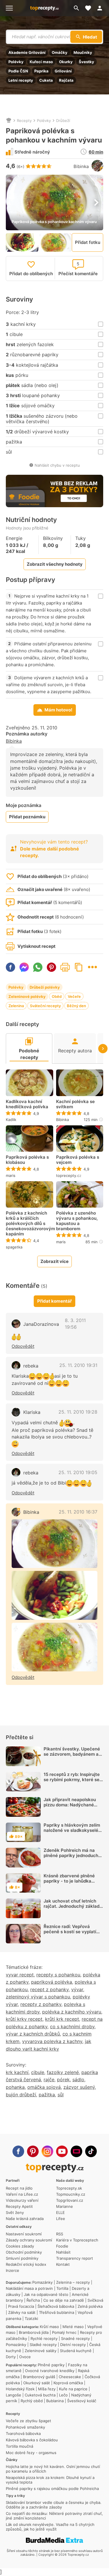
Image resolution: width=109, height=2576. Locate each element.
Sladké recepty (43, 2345)
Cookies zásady (20, 2246)
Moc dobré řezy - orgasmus (31, 2453)
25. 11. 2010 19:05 (78, 1472)
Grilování (63, 71)
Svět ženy (15, 2212)
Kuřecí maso (41, 62)
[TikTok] (91, 2151)
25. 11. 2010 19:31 (78, 1365)
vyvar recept (20, 1975)
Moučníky (83, 52)
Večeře (74, 996)
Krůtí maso (49, 2327)
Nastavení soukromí (24, 2234)
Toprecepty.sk (69, 2188)
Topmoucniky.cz (71, 2194)
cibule (38, 2072)
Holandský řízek (20, 2389)
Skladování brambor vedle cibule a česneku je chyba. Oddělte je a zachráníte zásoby (54, 2505)
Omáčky (60, 52)
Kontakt (63, 2264)
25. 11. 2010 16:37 (78, 1512)
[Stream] (76, 2151)
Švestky (86, 62)
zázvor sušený (79, 2087)
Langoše (14, 2395)
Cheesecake (70, 2377)
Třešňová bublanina (57, 2312)
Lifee (61, 2219)
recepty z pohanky (41, 2004)
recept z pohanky (49, 1989)
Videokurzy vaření (22, 2200)
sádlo (78, 2080)
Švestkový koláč (82, 2401)
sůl (61, 2095)
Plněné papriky (51, 2365)
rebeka (31, 1366)
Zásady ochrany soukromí (29, 2240)
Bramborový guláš (39, 2377)
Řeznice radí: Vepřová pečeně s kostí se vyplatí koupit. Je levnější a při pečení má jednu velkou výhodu (70, 1937)
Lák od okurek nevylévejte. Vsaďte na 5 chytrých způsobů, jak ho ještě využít (50, 2527)
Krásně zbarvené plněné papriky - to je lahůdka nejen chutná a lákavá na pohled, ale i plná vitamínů (71, 1884)
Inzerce (12, 2270)
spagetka (14, 1247)
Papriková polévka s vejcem (78, 1160)
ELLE (60, 2212)
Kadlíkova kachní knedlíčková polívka (27, 1104)
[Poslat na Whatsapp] (38, 967)
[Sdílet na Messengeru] (24, 967)
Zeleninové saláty (41, 2351)
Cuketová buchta (40, 2395)
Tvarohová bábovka (23, 2433)
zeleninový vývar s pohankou (38, 1997)
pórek (63, 2080)
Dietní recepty (73, 2345)
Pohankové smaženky (25, 2427)
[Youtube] (62, 2151)
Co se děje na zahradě (64, 2300)
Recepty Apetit (19, 2206)
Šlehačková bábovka (56, 2306)
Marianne (65, 2206)
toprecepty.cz (69, 1175)
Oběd (57, 996)
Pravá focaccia (21, 2306)
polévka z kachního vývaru (72, 2012)
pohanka (15, 2087)
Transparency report (75, 2258)
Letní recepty (21, 80)
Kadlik (11, 1120)
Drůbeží (63, 121)
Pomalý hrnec (64, 2332)
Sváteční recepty (45, 1006)
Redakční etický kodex (26, 2264)
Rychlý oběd (32, 2401)
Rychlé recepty (44, 2338)
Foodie (62, 2246)
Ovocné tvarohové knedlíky (50, 2371)
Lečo (63, 2395)
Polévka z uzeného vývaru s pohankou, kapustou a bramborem (77, 1221)
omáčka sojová (44, 2087)
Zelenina (16, 1006)
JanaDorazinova (41, 1324)
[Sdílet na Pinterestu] (51, 967)
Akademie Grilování (27, 52)
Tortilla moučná (19, 2446)
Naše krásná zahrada (25, 2219)
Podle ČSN (18, 71)
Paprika (41, 71)
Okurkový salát (37, 2383)
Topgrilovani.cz (70, 2200)
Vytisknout (65, 967)
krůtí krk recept (62, 2019)
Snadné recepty (75, 2338)
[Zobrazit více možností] (92, 967)
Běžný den (76, 1006)
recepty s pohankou (58, 1975)
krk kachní (17, 2072)
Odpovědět (23, 1346)
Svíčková (95, 2300)
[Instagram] (47, 2151)
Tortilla (62, 2288)
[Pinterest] (33, 2151)
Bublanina (55, 2401)
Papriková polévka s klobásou (27, 1160)
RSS (60, 2234)
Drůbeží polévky (45, 987)
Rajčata (66, 80)
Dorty (11, 2357)
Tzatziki (31, 2318)
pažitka (47, 2095)
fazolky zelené (63, 2072)
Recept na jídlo (19, 2188)
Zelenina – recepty (73, 2282)
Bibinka (81, 166)
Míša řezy (47, 2389)
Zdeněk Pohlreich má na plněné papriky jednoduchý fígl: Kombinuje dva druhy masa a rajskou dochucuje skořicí (72, 1861)
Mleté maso (73, 2327)
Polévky (16, 62)
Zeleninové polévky (27, 996)
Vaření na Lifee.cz (22, 2194)
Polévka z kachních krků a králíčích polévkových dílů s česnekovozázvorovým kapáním (30, 1224)
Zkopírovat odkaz (79, 967)
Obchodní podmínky (24, 2252)
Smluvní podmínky (22, 2258)
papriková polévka (52, 1982)
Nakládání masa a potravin (29, 2288)
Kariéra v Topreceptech (77, 2240)
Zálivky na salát (22, 2312)
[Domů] (9, 121)
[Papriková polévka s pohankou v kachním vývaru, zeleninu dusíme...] (54, 1595)
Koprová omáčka (68, 2383)
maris (11, 1175)
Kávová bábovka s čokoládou (32, 2440)
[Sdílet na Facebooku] (10, 967)
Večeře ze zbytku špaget (28, 2421)
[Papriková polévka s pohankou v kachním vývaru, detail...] (54, 1647)
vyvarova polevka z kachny (52, 2041)
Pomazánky (42, 2282)
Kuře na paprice (73, 2389)
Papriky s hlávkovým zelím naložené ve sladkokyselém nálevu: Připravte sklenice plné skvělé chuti (73, 1833)
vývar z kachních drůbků (33, 2034)
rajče (49, 2080)
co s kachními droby (72, 2027)
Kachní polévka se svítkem (75, 1104)
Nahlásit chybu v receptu (57, 465)
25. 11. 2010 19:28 (78, 1412)
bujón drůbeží (21, 2095)
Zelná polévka (90, 2306)
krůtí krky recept (24, 2019)
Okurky (66, 62)
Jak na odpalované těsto (46, 2294)
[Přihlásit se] (101, 8)
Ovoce (25, 2357)
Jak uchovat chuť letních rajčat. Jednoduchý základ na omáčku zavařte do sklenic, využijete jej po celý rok (73, 1911)
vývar (77, 1989)
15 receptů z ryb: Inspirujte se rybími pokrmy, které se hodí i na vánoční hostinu (72, 1780)
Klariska (32, 1412)
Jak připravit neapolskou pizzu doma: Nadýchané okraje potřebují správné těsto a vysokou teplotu (70, 1807)
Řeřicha (33, 2300)
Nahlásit (63, 2252)
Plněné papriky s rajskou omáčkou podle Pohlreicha (52, 2489)
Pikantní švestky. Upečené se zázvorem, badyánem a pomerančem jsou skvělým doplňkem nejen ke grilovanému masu (72, 1759)
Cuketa (46, 80)
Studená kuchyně (76, 2351)
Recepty (24, 121)
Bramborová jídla (34, 2332)
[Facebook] (18, 2151)
